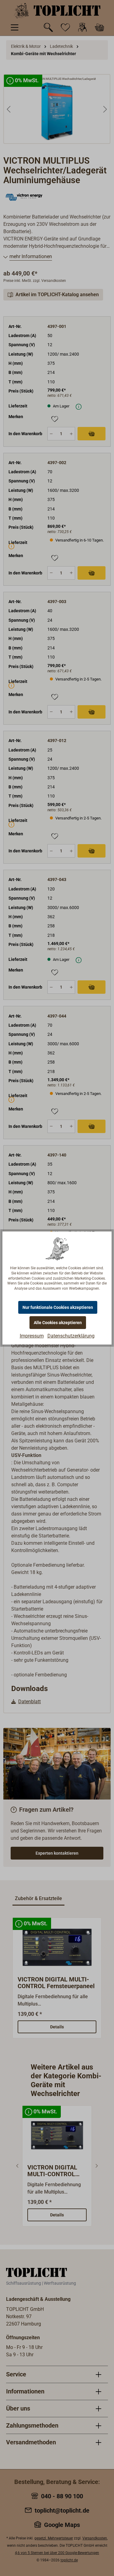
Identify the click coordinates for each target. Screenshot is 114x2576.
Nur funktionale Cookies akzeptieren (58, 1307)
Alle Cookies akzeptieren (58, 1323)
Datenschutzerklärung (71, 1336)
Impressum (32, 1336)
